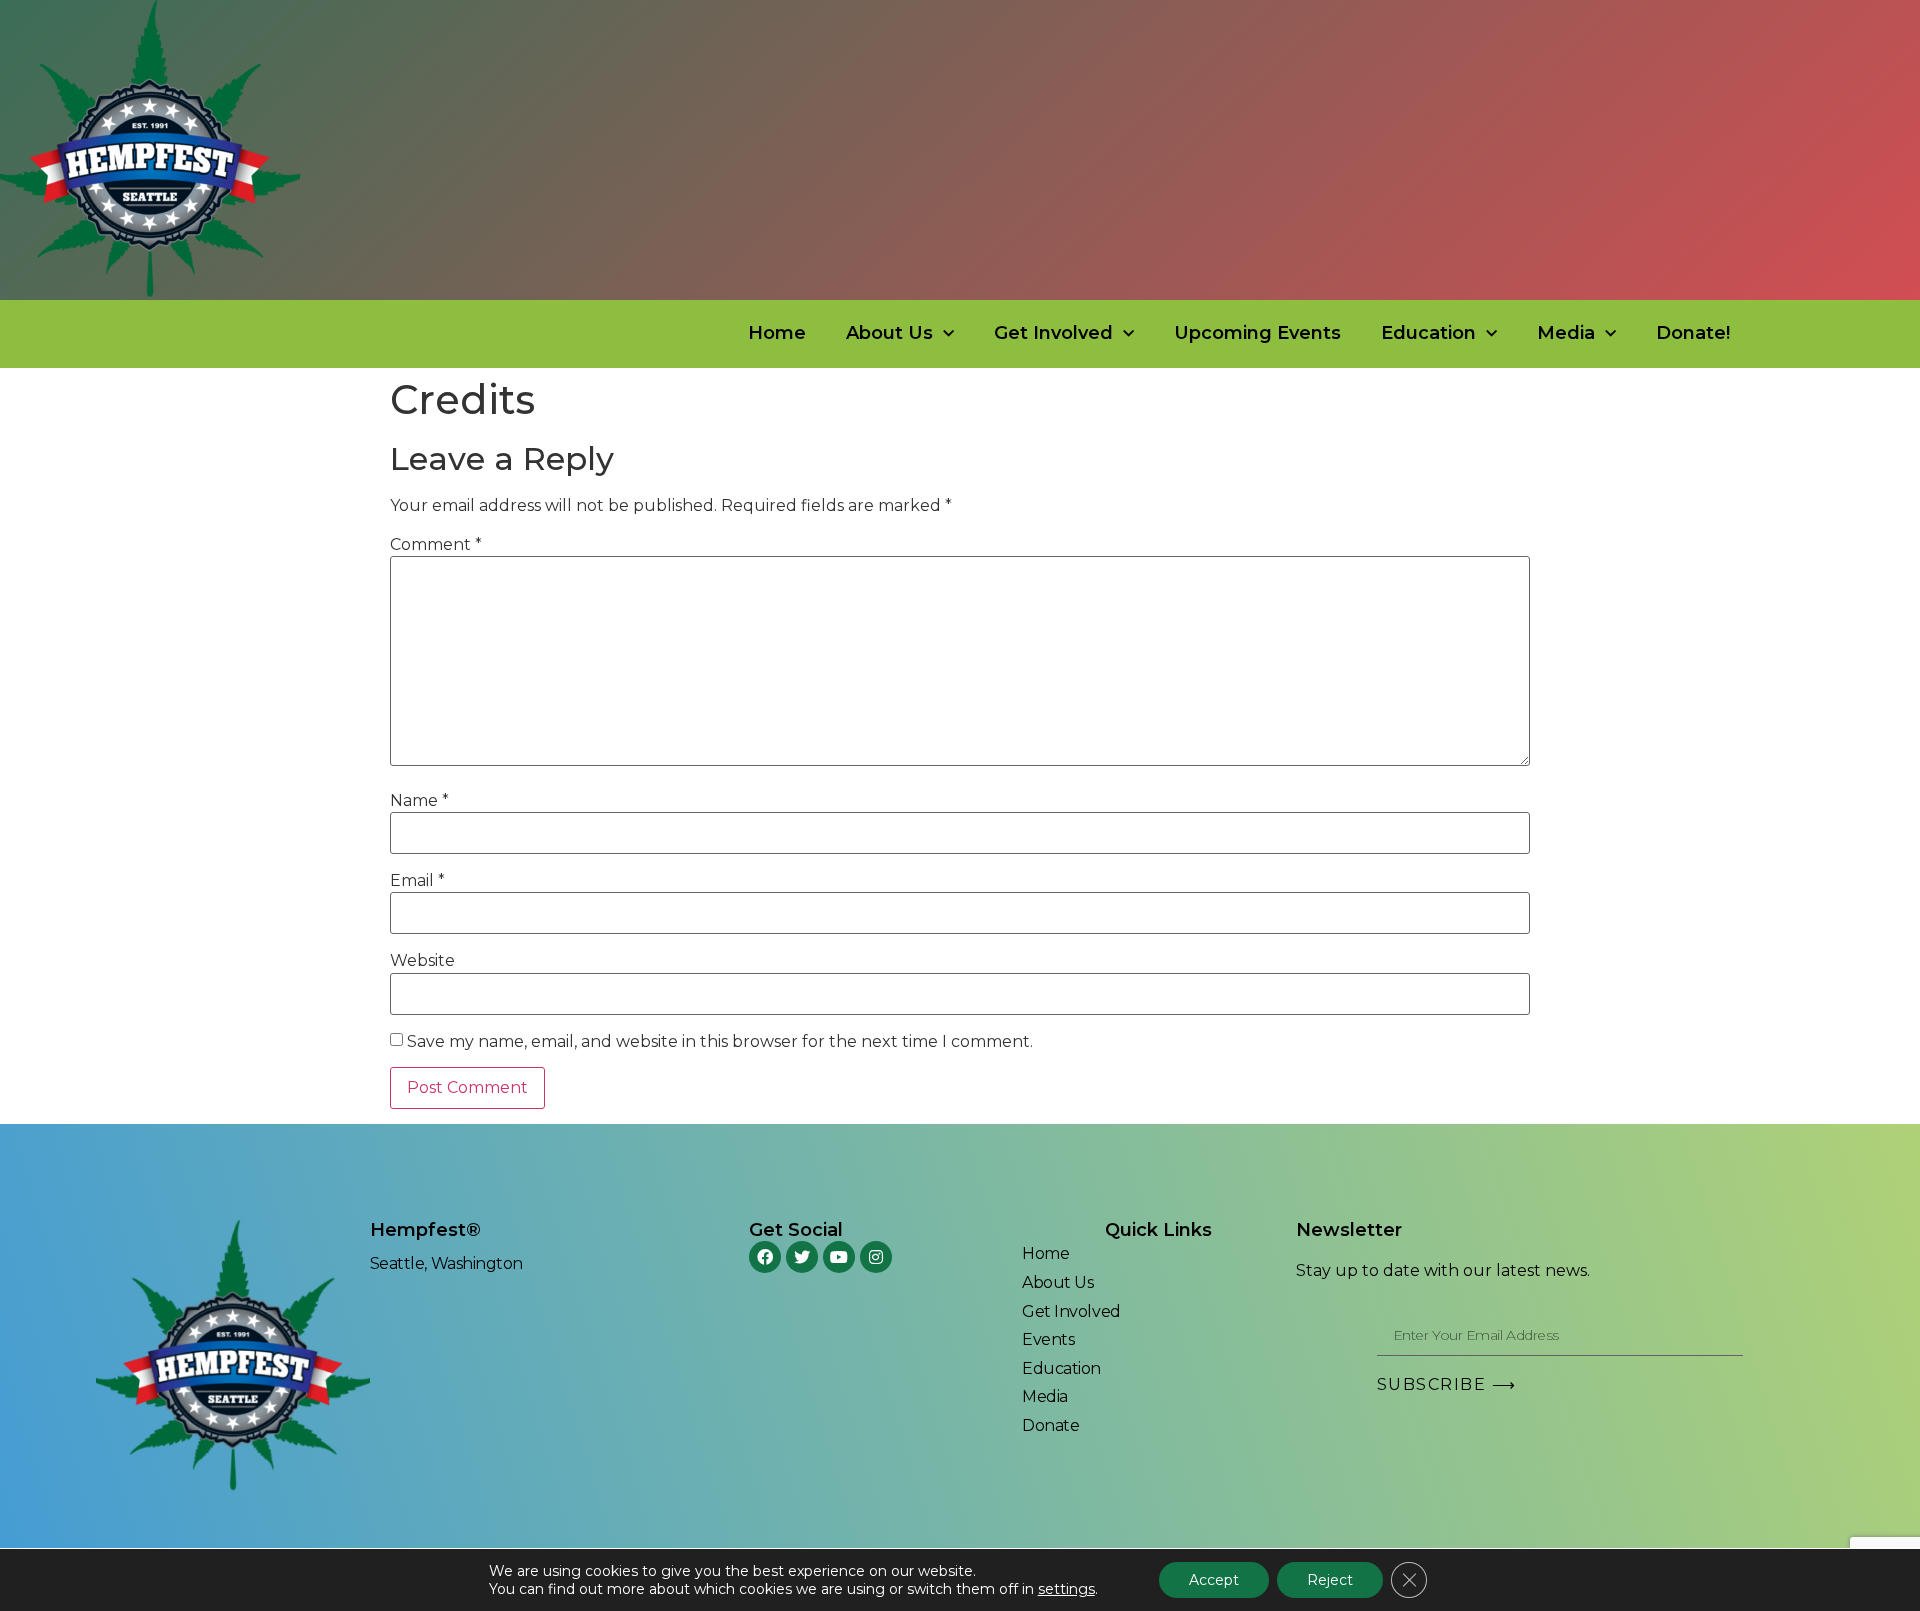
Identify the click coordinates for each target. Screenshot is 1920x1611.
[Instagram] (876, 1257)
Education (1428, 333)
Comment (436, 545)
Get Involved (1053, 333)
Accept (1214, 1580)
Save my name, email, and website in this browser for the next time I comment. (720, 1042)
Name (419, 801)
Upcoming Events (1257, 333)
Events (1048, 1339)
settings (1066, 1589)
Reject (1330, 1580)
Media (1566, 333)
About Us (889, 333)
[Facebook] (765, 1257)
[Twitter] (802, 1257)
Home (777, 333)
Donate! (1693, 333)
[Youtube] (839, 1257)
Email (417, 881)
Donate (1050, 1425)
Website (422, 961)
